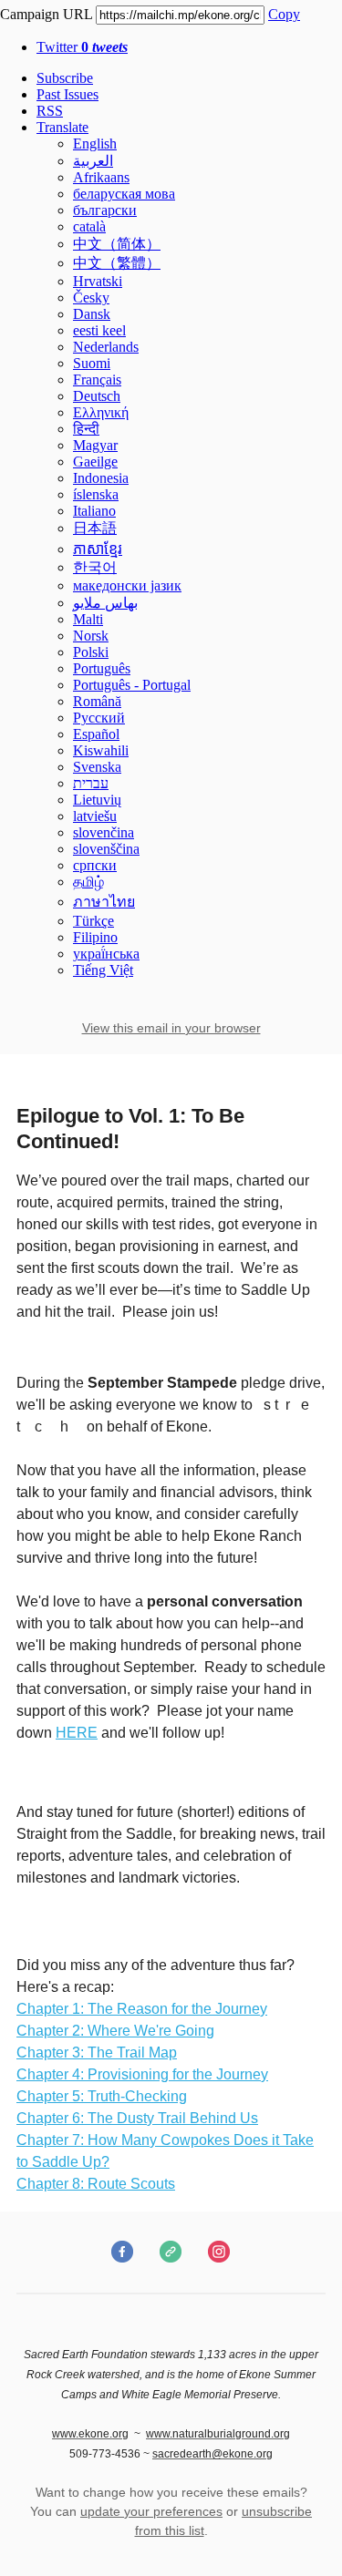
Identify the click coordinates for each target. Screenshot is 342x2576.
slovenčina (104, 832)
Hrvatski (98, 281)
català (89, 226)
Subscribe (65, 78)
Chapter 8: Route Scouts (96, 2184)
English (95, 144)
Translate (62, 127)
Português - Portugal (132, 685)
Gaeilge (95, 462)
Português (102, 668)
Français (97, 380)
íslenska (96, 494)
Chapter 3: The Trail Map (97, 2053)
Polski (91, 652)
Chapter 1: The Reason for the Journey (142, 2009)
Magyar (95, 445)
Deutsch (97, 396)
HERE (77, 1733)
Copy (284, 14)
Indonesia (101, 478)
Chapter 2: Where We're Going (115, 2031)
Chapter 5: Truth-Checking (102, 2096)
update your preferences (151, 2511)
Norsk (91, 636)
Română (97, 701)
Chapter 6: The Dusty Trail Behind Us (137, 2118)
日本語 (95, 528)
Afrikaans (101, 177)
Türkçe (93, 921)
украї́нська (106, 954)
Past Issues (67, 94)
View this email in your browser (171, 1028)
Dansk (92, 314)
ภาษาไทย (104, 902)
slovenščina (106, 849)
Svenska (97, 767)
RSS (50, 111)
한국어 (95, 567)
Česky (91, 298)
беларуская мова (124, 194)
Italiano (94, 511)
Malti (88, 619)
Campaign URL (46, 14)
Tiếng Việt (103, 970)
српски (95, 865)
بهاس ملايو (105, 603)
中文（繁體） (117, 263)
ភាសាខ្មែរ (98, 549)
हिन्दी (86, 429)
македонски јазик (127, 585)
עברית (91, 783)
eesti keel (99, 330)
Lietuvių (97, 800)
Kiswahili (101, 750)
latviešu (95, 816)
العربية (93, 161)
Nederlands (106, 347)
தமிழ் (88, 882)
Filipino (95, 937)
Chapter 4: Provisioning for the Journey (142, 2074)
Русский (99, 718)
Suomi (92, 363)
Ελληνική (101, 412)
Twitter (82, 47)
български (105, 210)
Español (96, 734)
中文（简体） (117, 244)
